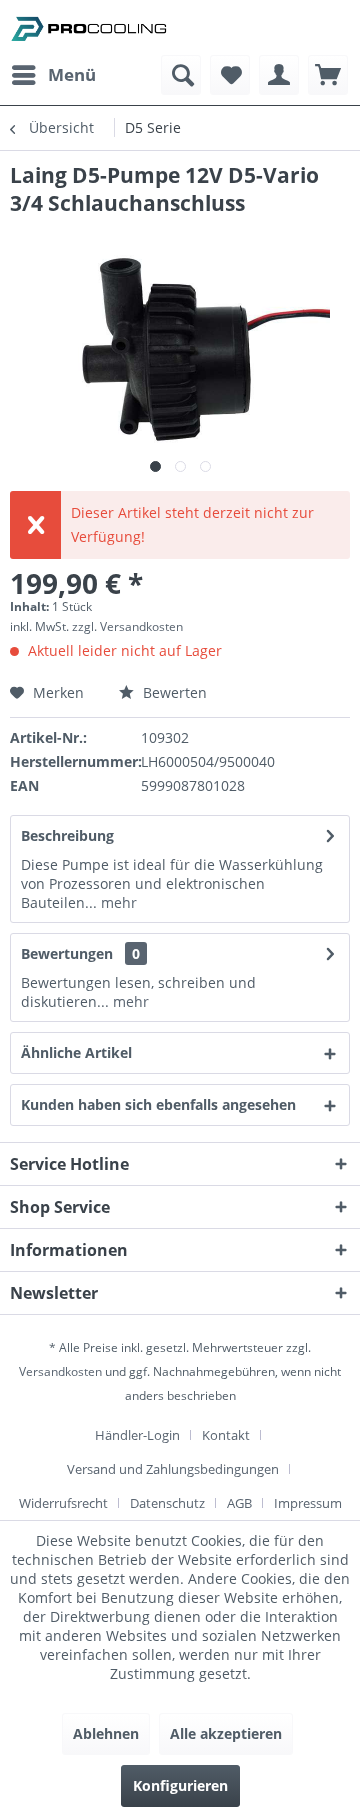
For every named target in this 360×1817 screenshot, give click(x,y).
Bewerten (173, 692)
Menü (72, 74)
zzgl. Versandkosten (127, 626)
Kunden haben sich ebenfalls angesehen (158, 1104)
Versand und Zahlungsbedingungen (173, 1469)
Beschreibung (67, 835)
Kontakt (226, 1435)
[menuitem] (53, 75)
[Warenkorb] (328, 75)
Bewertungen (67, 953)
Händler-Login (137, 1435)
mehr (117, 902)
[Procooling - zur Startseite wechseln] (89, 27)
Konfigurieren (180, 1785)
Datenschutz (167, 1503)
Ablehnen (106, 1733)
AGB (239, 1503)
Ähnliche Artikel (76, 1052)
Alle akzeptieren (226, 1733)
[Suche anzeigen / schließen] (181, 75)
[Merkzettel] (230, 75)
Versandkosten (60, 1371)
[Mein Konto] (279, 75)
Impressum (308, 1503)
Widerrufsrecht (63, 1503)
